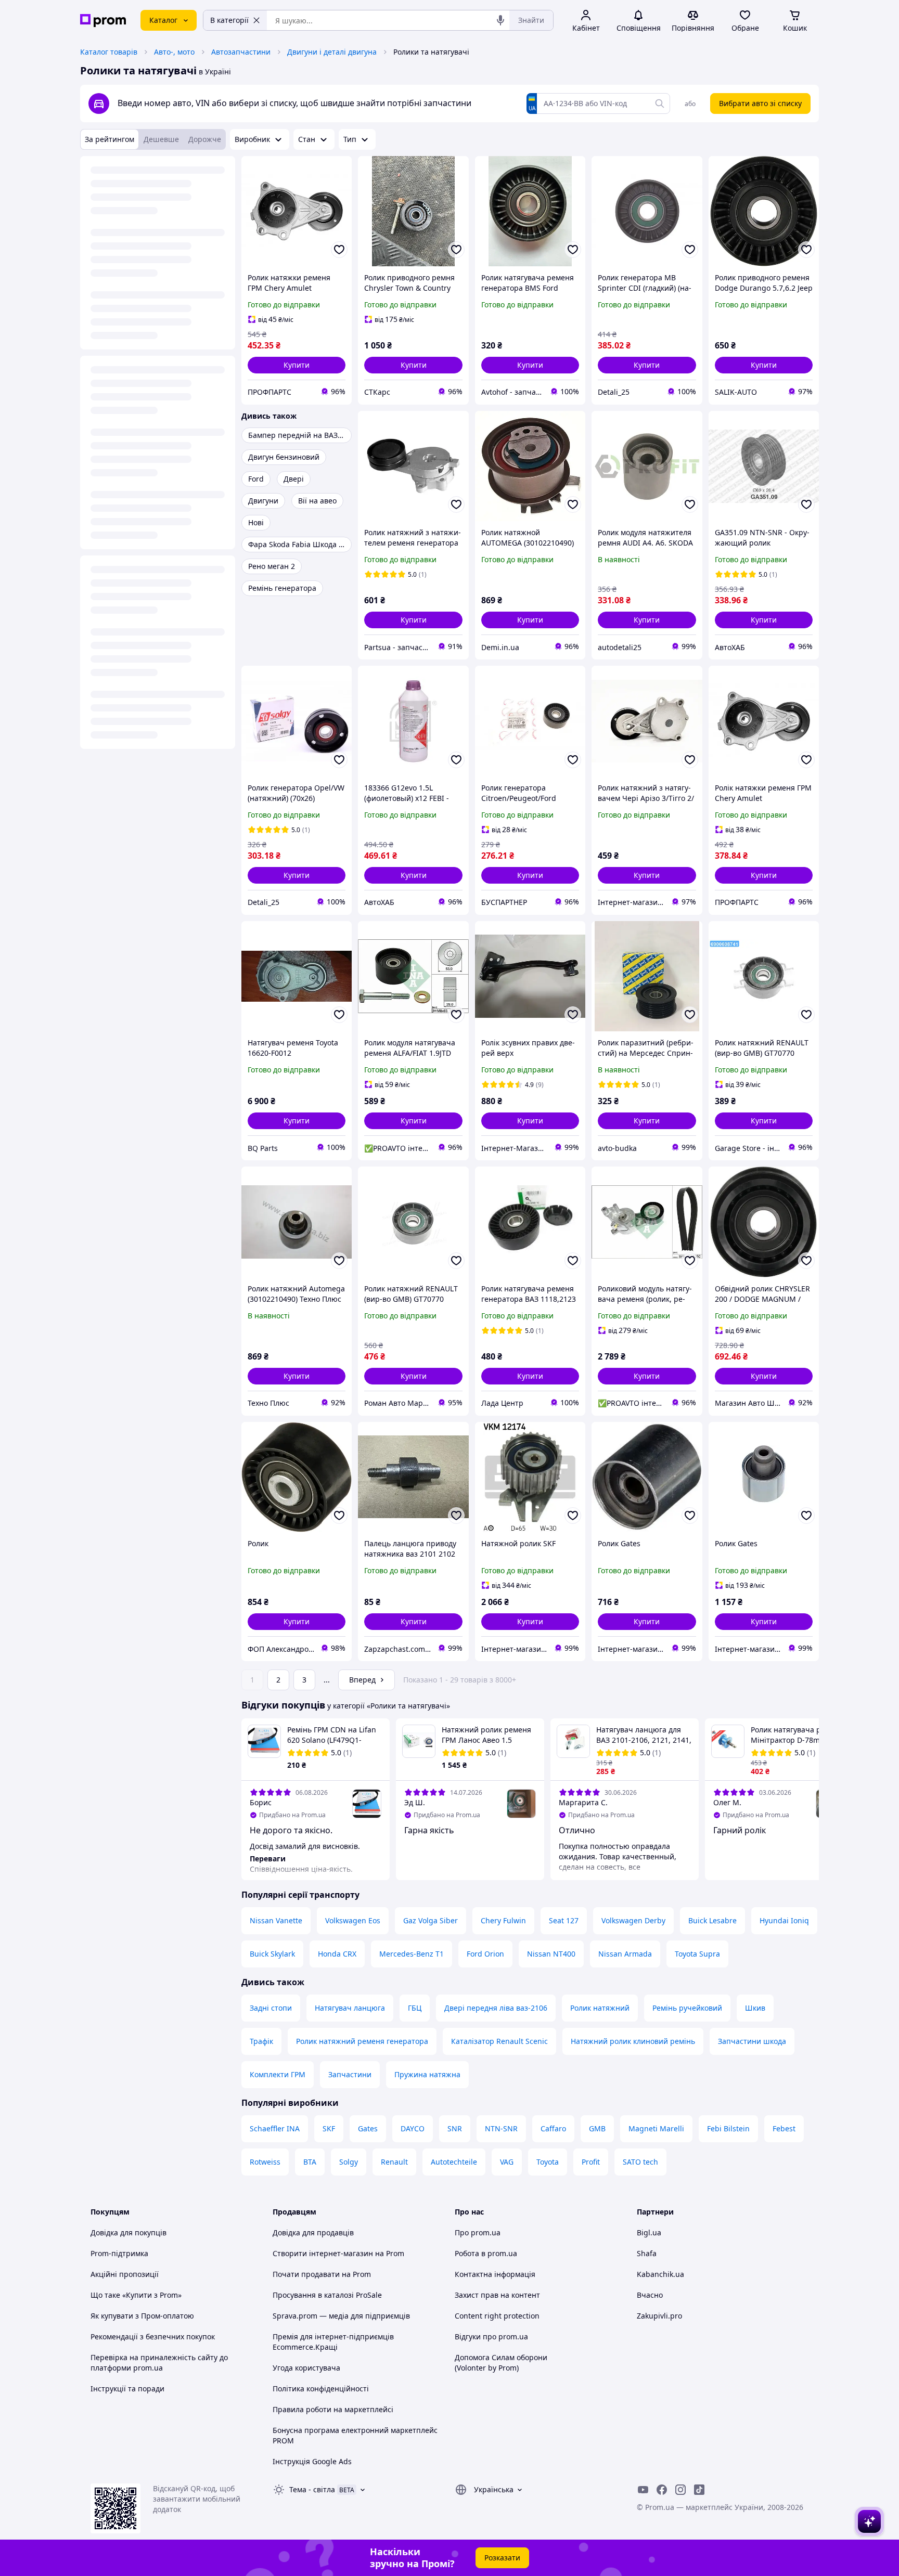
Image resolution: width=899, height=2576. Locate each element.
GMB (597, 2128)
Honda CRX (337, 1954)
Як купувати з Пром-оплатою (142, 2316)
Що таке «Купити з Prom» (136, 2295)
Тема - (312, 2489)
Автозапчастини (241, 52)
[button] (297, 365)
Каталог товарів (109, 52)
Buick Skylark (272, 1954)
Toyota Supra (697, 1954)
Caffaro (553, 2128)
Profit (591, 2162)
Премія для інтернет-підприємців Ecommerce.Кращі (333, 2342)
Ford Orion (485, 1954)
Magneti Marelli (656, 2128)
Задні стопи (271, 2008)
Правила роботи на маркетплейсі (333, 2409)
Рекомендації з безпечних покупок (153, 2336)
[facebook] (662, 2490)
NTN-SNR (501, 2128)
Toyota (548, 2162)
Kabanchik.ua (660, 2274)
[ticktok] (699, 2490)
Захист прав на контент (497, 2295)
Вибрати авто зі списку (760, 103)
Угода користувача (306, 2368)
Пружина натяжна (427, 2074)
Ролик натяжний (600, 2008)
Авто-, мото (174, 52)
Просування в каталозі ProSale (327, 2295)
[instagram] (680, 2490)
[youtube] (643, 2490)
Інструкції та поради (127, 2389)
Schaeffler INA (275, 2128)
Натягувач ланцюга (350, 2008)
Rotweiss (265, 2162)
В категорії (229, 20)
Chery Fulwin (503, 1920)
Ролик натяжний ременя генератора (362, 2041)
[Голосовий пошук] (500, 20)
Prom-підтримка (119, 2253)
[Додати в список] (339, 250)
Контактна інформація (495, 2274)
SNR (455, 2128)
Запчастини (350, 2074)
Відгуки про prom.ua (491, 2336)
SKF (329, 2128)
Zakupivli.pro (659, 2316)
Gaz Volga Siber (431, 1920)
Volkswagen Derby (633, 1920)
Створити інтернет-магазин (323, 2253)
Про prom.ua (478, 2232)
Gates (368, 2128)
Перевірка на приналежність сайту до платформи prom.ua (159, 2363)
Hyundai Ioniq (784, 1920)
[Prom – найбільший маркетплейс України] (103, 21)
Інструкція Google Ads (312, 2461)
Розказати (502, 2558)
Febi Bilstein (728, 2128)
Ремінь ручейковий (687, 2008)
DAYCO (413, 2128)
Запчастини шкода (752, 2041)
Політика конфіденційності (321, 2389)
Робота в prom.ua (486, 2253)
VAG (507, 2162)
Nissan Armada (625, 1954)
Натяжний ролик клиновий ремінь (633, 2041)
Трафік (261, 2041)
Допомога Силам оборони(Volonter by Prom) (501, 2363)
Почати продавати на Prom (322, 2274)
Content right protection (497, 2316)
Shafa (647, 2253)
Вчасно (650, 2295)
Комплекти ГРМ (278, 2074)
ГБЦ (415, 2008)
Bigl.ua (649, 2232)
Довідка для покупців (129, 2232)
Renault (394, 2162)
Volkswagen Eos (353, 1920)
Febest (784, 2128)
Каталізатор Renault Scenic (499, 2041)
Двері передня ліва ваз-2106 (496, 2008)
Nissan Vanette (276, 1920)
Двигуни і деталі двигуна (332, 52)
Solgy (349, 2162)
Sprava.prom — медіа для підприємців (341, 2316)
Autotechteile (454, 2162)
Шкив (755, 2008)
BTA (310, 2162)
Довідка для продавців (313, 2232)
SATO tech (640, 2162)
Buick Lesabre (712, 1920)
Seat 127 (564, 1920)
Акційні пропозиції (125, 2274)
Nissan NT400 (551, 1954)
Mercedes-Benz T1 (412, 1954)
